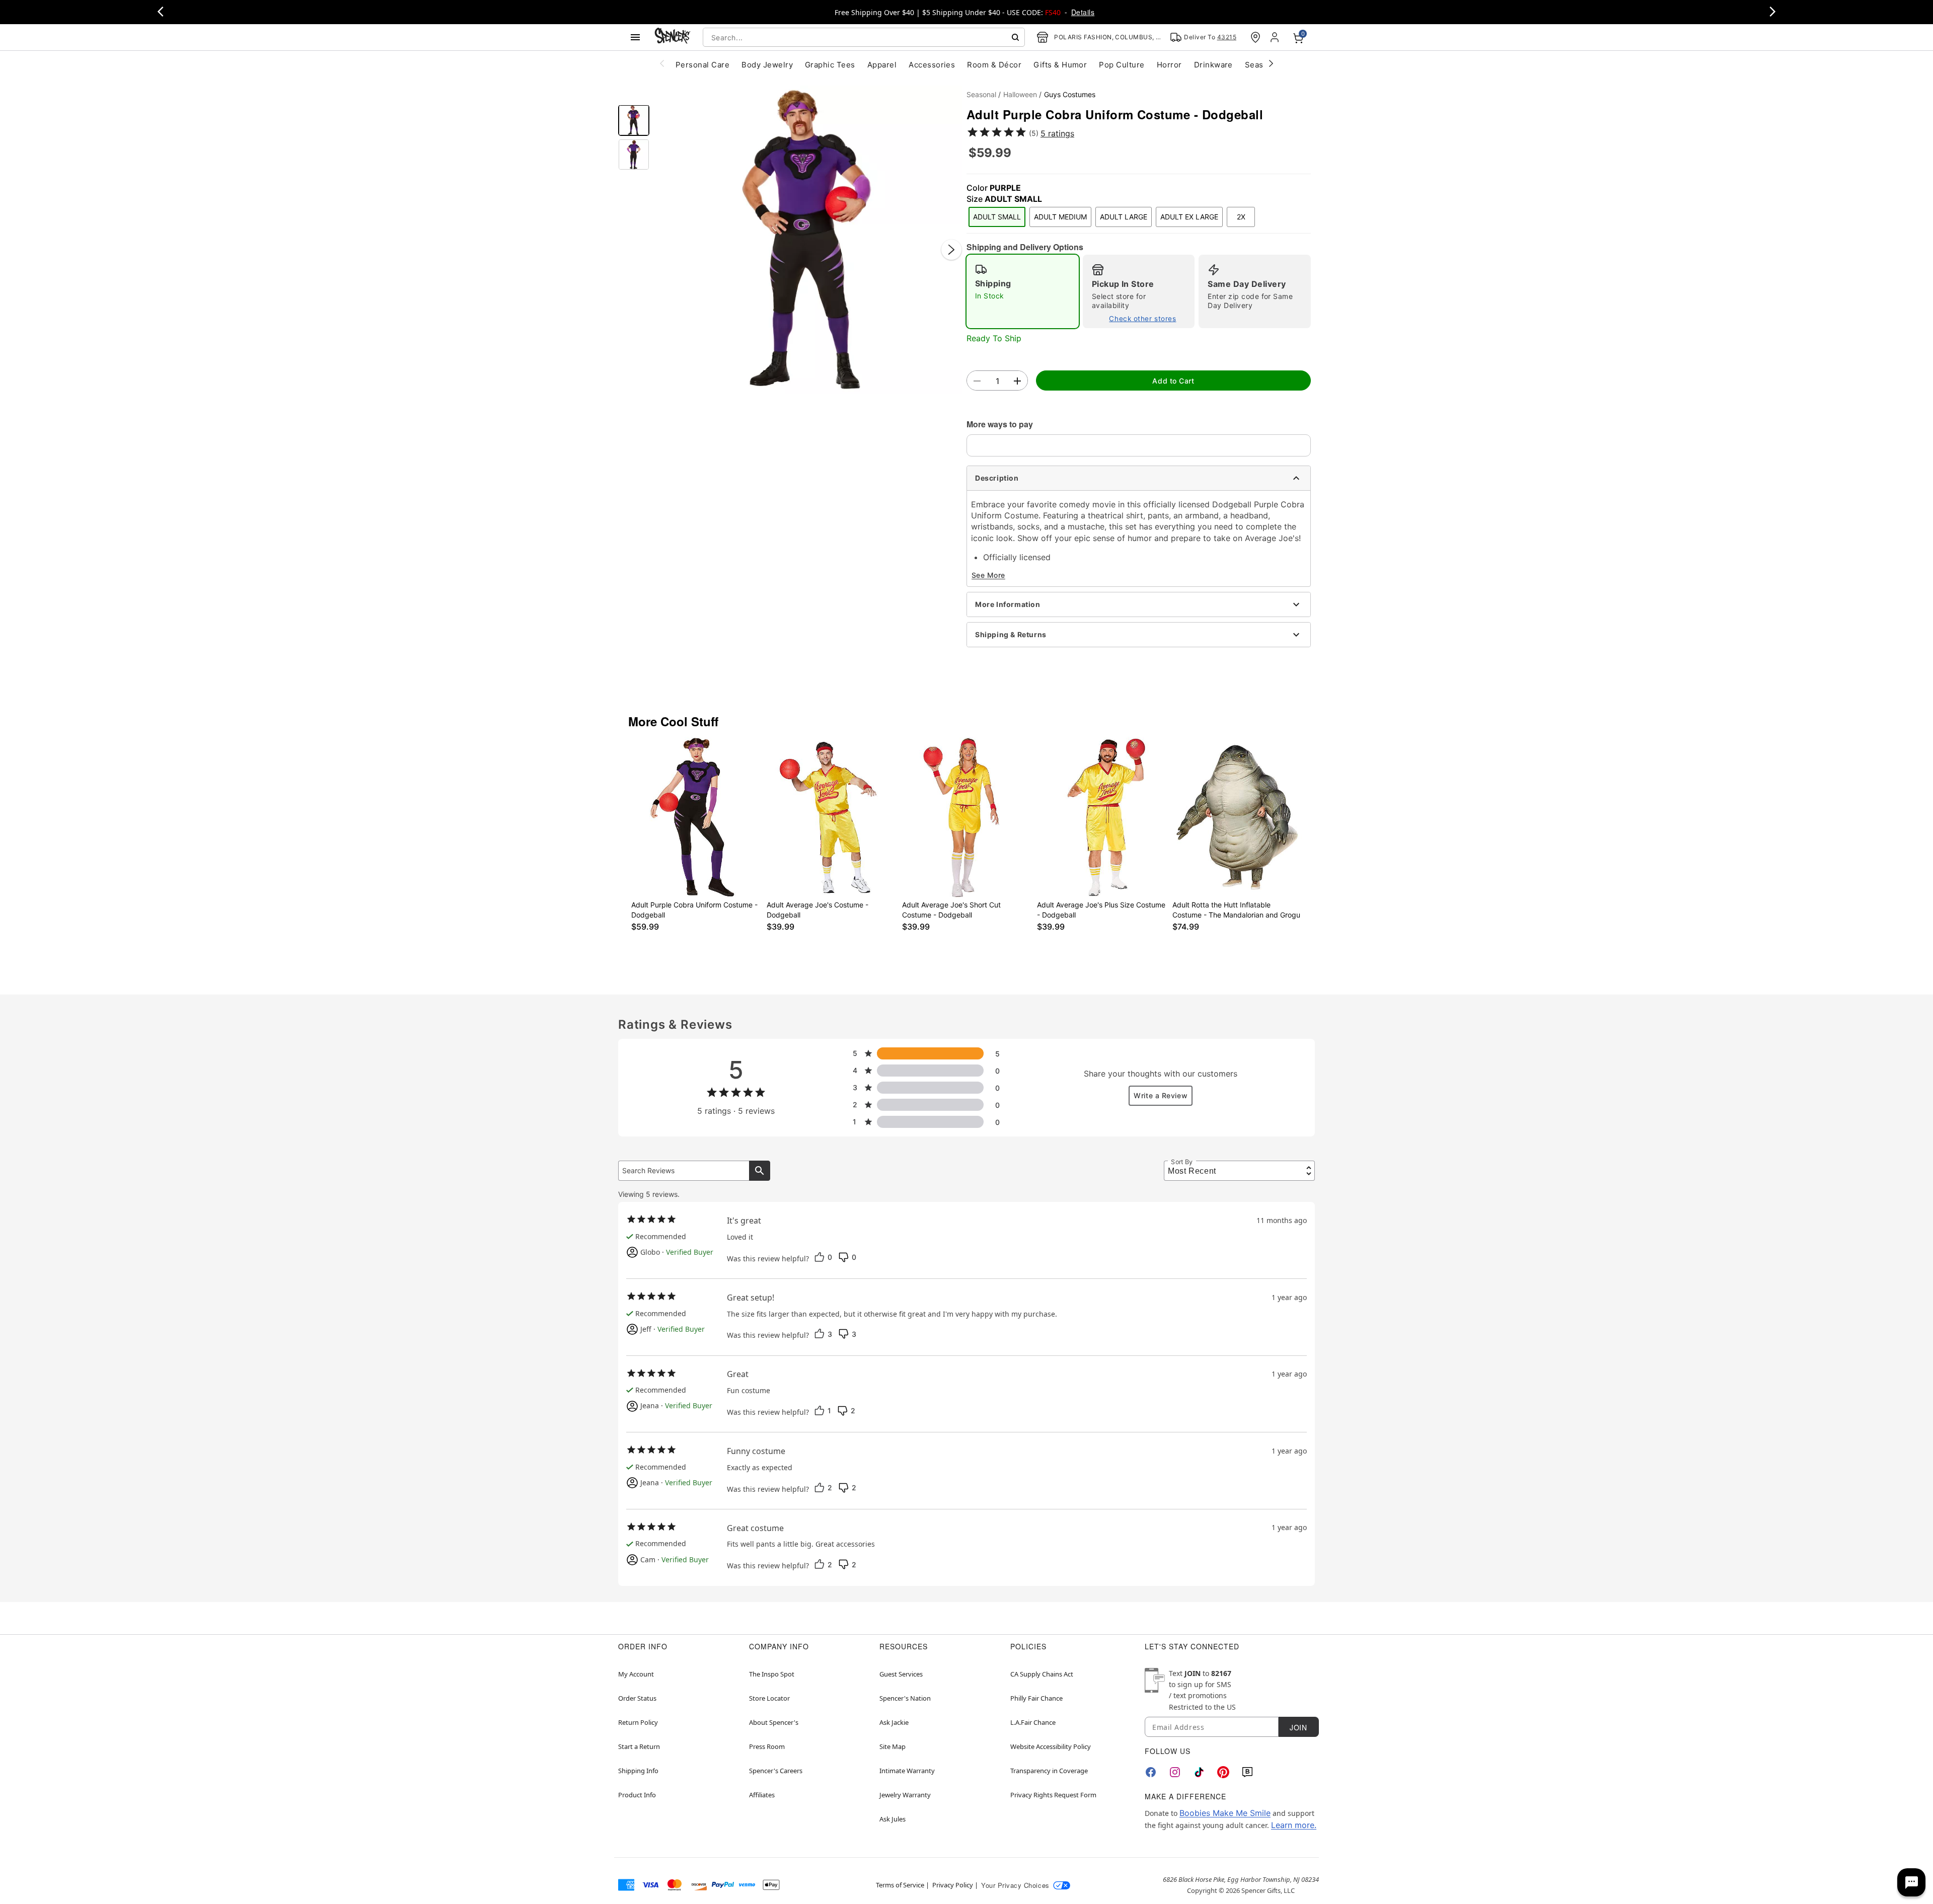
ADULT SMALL (997, 217)
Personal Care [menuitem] (702, 65)
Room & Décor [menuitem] (994, 65)
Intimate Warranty (907, 1771)
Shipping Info (638, 1771)
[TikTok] (1199, 1772)
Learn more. (1294, 1825)
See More (988, 575)
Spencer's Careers (776, 1771)
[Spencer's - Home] (673, 37)
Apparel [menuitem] (882, 65)
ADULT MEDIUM (1060, 217)
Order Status (637, 1698)
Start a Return (639, 1746)
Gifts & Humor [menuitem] (1060, 65)
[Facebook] (1151, 1772)
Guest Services (901, 1674)
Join (1298, 1727)
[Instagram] (1175, 1772)
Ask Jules (893, 1819)
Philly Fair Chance (1036, 1698)
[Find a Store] (1255, 37)
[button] (808, 240)
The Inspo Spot (772, 1674)
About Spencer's (774, 1722)
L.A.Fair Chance (1033, 1722)
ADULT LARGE (1124, 217)
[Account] (1276, 37)
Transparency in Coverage (1049, 1771)
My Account (636, 1674)
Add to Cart (1173, 381)
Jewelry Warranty (905, 1795)
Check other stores (1142, 319)
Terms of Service (900, 1885)
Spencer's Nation (905, 1698)
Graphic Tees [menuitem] (830, 65)
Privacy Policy (953, 1885)
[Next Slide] (951, 250)
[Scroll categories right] (1271, 63)
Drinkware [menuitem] (1213, 65)
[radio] (1023, 291)
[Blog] (1247, 1772)
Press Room (767, 1746)
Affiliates (762, 1795)
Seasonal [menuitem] (1262, 65)
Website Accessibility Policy (1051, 1746)
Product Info (637, 1795)
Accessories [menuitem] (932, 65)
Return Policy (638, 1722)
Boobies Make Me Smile (1225, 1813)
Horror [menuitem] (1169, 65)
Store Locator (769, 1698)
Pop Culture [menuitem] (1122, 65)
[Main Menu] (635, 37)
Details (1083, 12)
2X (1241, 217)
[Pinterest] (1223, 1772)
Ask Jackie (894, 1722)
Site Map (893, 1746)
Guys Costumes (1070, 94)
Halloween (1020, 94)
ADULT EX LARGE (1189, 217)
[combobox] (864, 37)
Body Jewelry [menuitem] (767, 65)
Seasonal (981, 94)
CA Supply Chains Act (1042, 1674)
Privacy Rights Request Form (1053, 1795)
